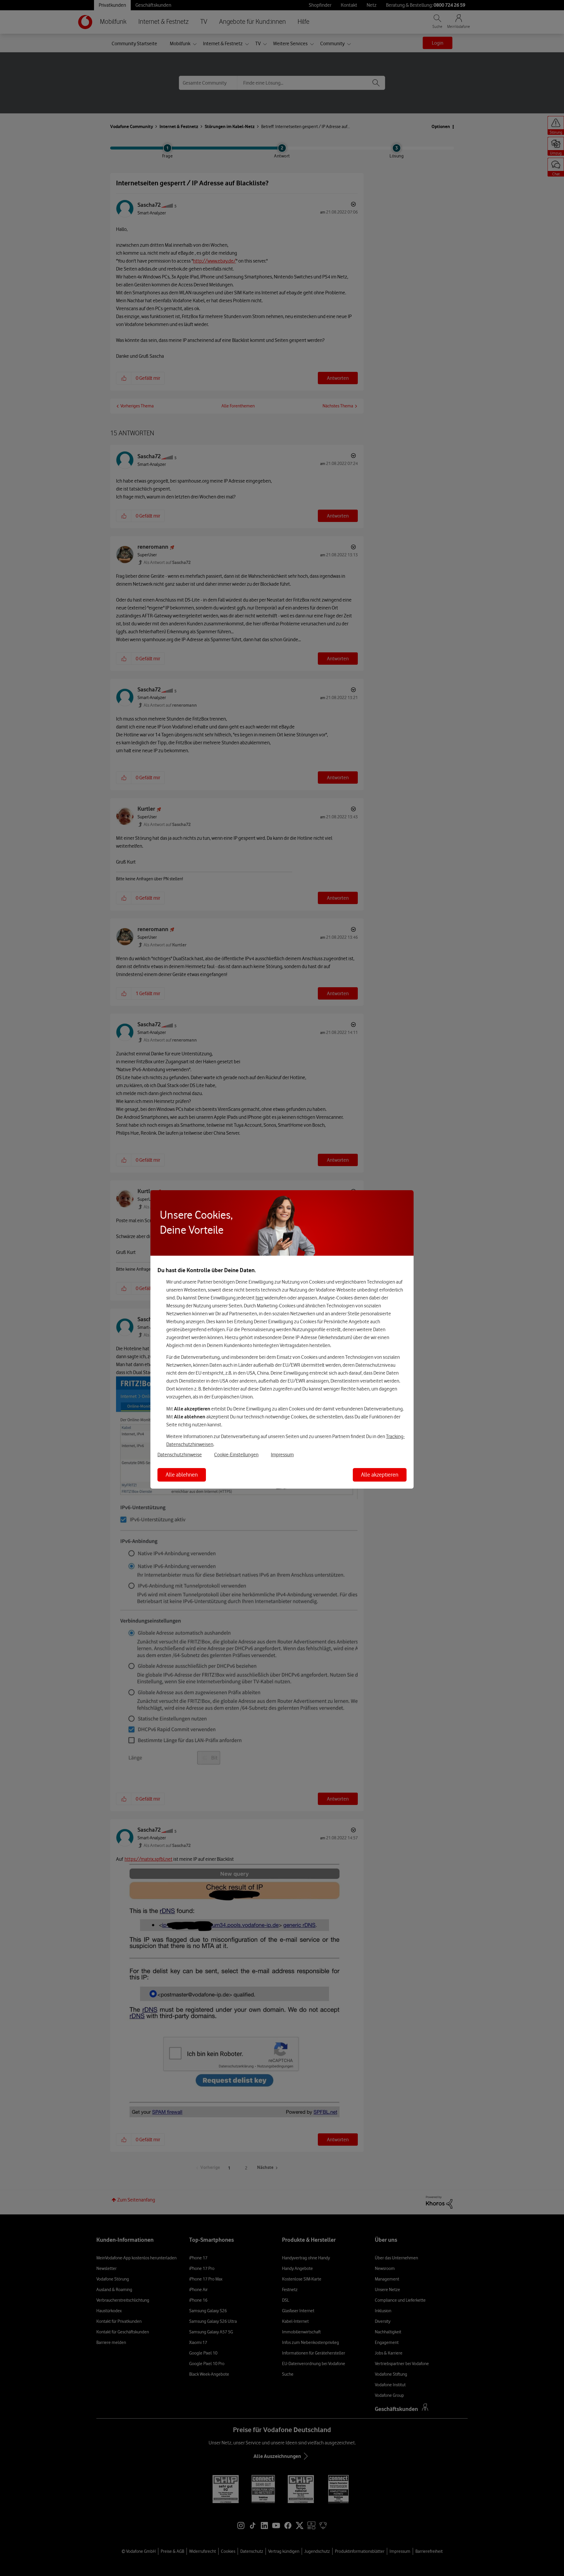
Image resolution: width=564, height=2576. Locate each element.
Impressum (282, 1455)
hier (260, 1298)
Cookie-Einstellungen (236, 1455)
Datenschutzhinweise (180, 1455)
